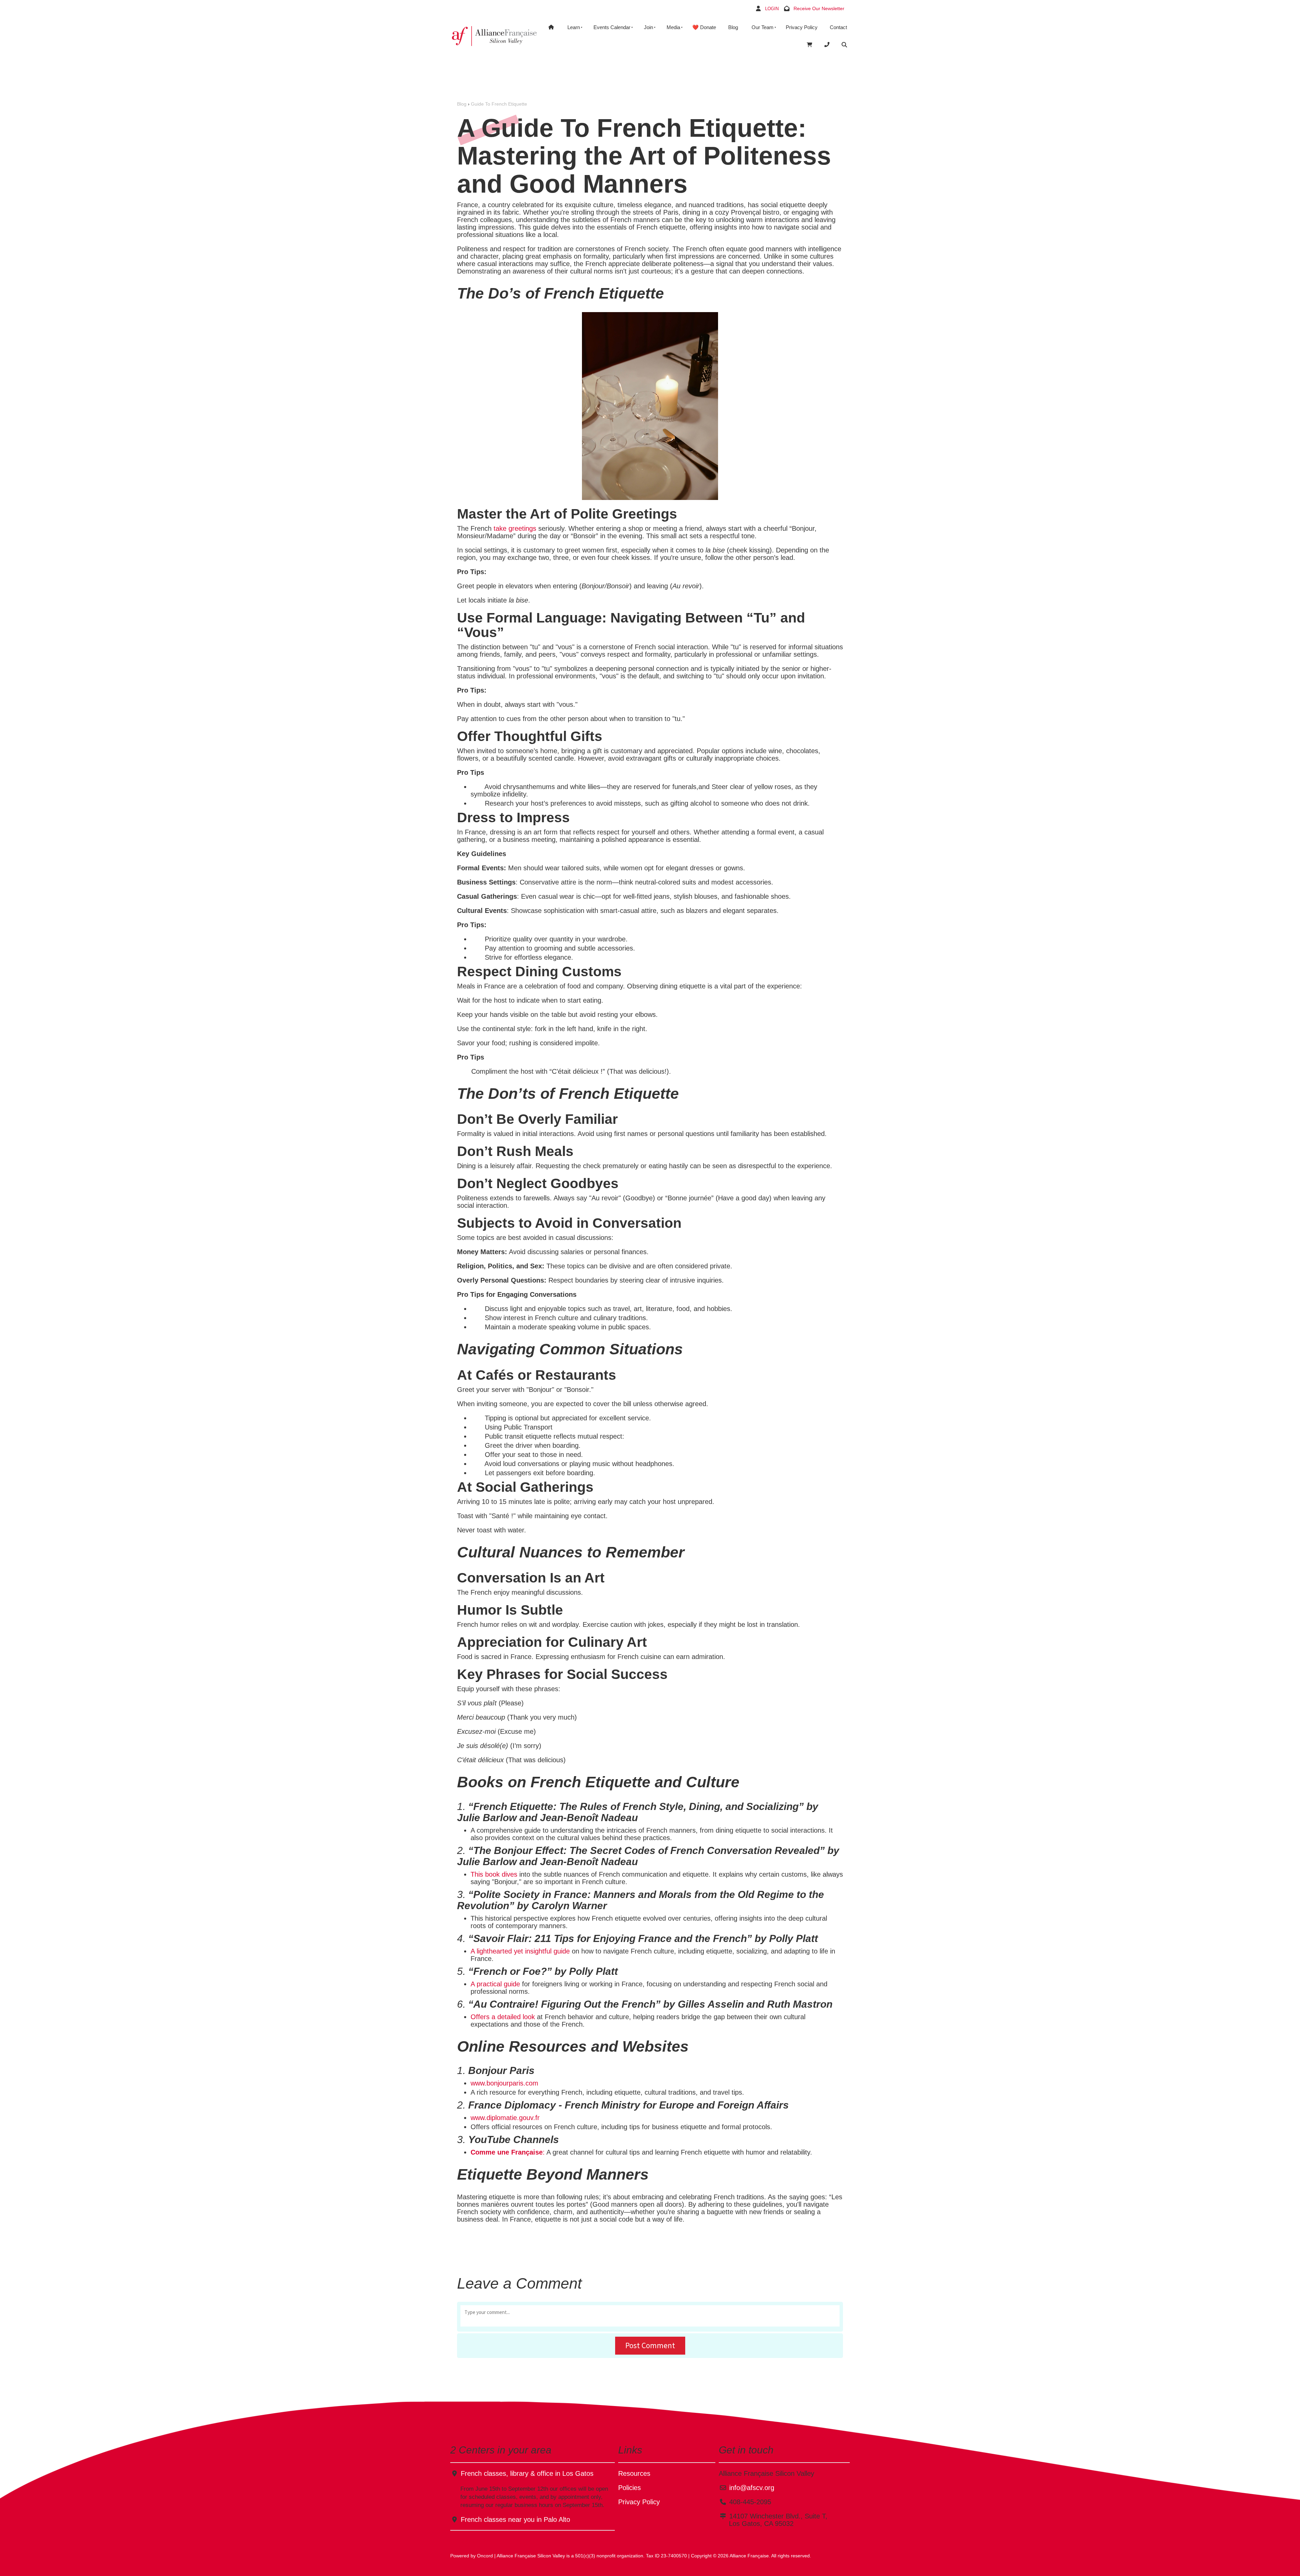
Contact (838, 27)
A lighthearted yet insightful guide (520, 1951)
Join (648, 27)
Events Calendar (612, 27)
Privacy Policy (802, 27)
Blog (733, 27)
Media (673, 27)
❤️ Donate (704, 27)
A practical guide (495, 1984)
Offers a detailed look (503, 2017)
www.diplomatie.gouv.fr (505, 2118)
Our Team (763, 27)
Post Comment (650, 2345)
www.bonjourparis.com (504, 2083)
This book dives (494, 1874)
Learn (574, 27)
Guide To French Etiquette (499, 104)
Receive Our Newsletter (819, 8)
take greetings (515, 528)
